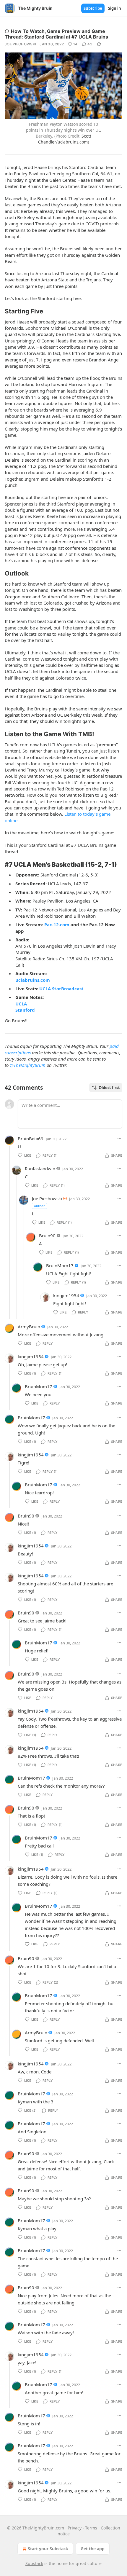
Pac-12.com (57, 924)
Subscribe (93, 8)
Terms (91, 2528)
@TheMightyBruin (28, 1065)
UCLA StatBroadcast (61, 989)
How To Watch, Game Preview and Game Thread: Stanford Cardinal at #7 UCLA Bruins (56, 34)
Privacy (75, 2528)
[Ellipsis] (119, 1139)
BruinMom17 (60, 1265)
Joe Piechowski (20, 44)
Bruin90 (47, 1236)
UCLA (21, 1004)
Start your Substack (48, 2549)
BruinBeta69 (31, 1139)
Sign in (115, 8)
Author (39, 1206)
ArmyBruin (29, 1327)
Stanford (25, 1010)
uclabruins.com (33, 980)
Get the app (93, 2549)
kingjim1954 (66, 1295)
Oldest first (109, 1088)
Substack (34, 2563)
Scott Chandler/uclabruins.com (65, 139)
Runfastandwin (40, 1169)
